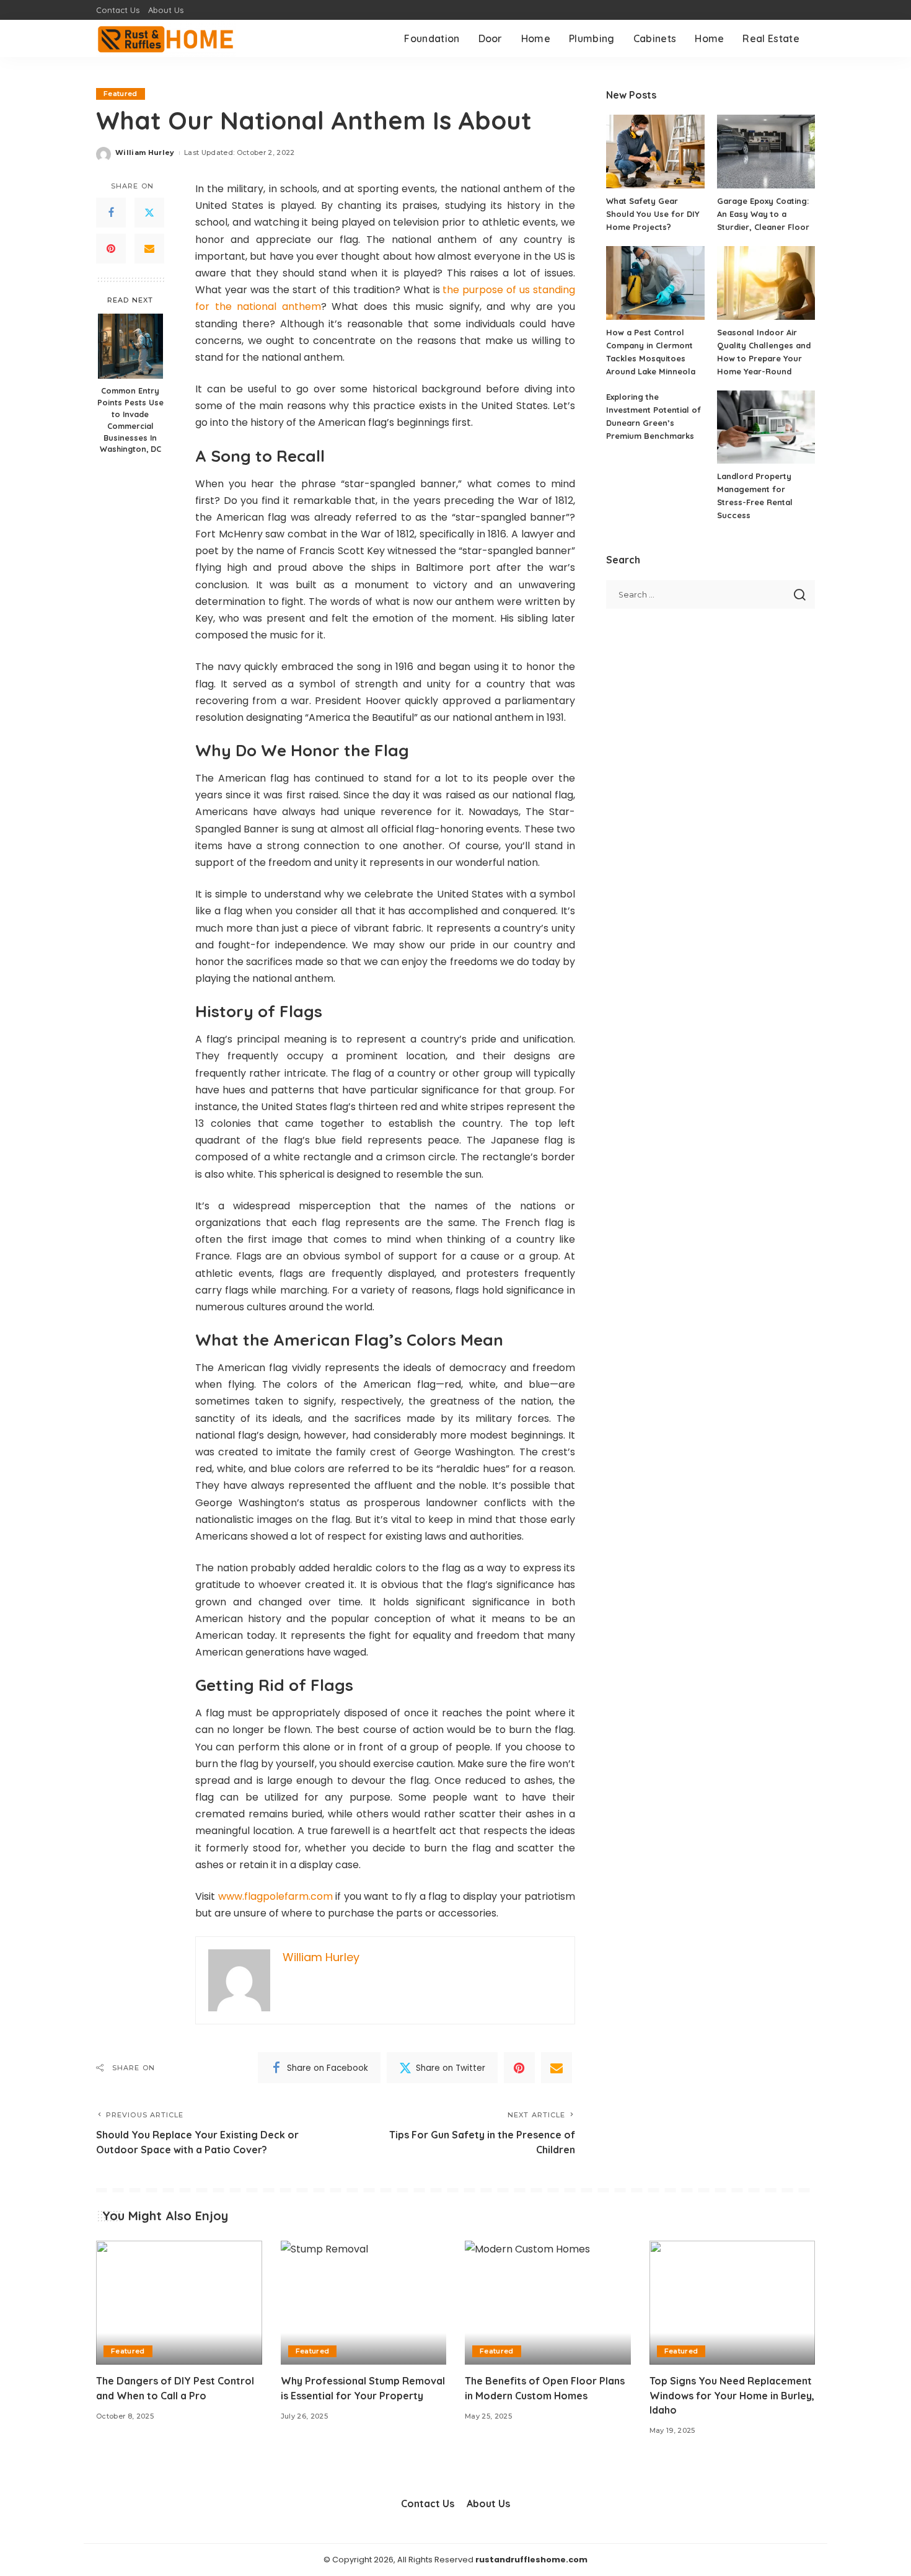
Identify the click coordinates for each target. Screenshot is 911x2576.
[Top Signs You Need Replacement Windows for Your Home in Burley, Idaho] (733, 2303)
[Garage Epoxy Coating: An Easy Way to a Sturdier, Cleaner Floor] (766, 152)
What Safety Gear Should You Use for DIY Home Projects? (653, 214)
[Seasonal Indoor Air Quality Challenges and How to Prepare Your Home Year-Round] (766, 283)
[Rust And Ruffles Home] (166, 38)
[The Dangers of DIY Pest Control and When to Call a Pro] (179, 2303)
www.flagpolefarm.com (275, 1896)
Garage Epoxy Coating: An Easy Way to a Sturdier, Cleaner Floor (763, 214)
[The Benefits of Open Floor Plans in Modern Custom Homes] (548, 2303)
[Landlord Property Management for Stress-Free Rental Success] (766, 427)
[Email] (149, 249)
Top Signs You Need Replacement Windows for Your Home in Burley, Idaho (732, 2395)
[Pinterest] (111, 249)
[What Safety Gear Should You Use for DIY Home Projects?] (655, 152)
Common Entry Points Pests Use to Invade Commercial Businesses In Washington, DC (130, 420)
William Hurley (145, 152)
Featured (121, 94)
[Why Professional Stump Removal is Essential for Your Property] (364, 2303)
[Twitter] (149, 213)
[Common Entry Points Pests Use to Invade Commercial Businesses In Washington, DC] (130, 346)
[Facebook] (111, 213)
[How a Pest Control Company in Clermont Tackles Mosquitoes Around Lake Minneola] (655, 283)
